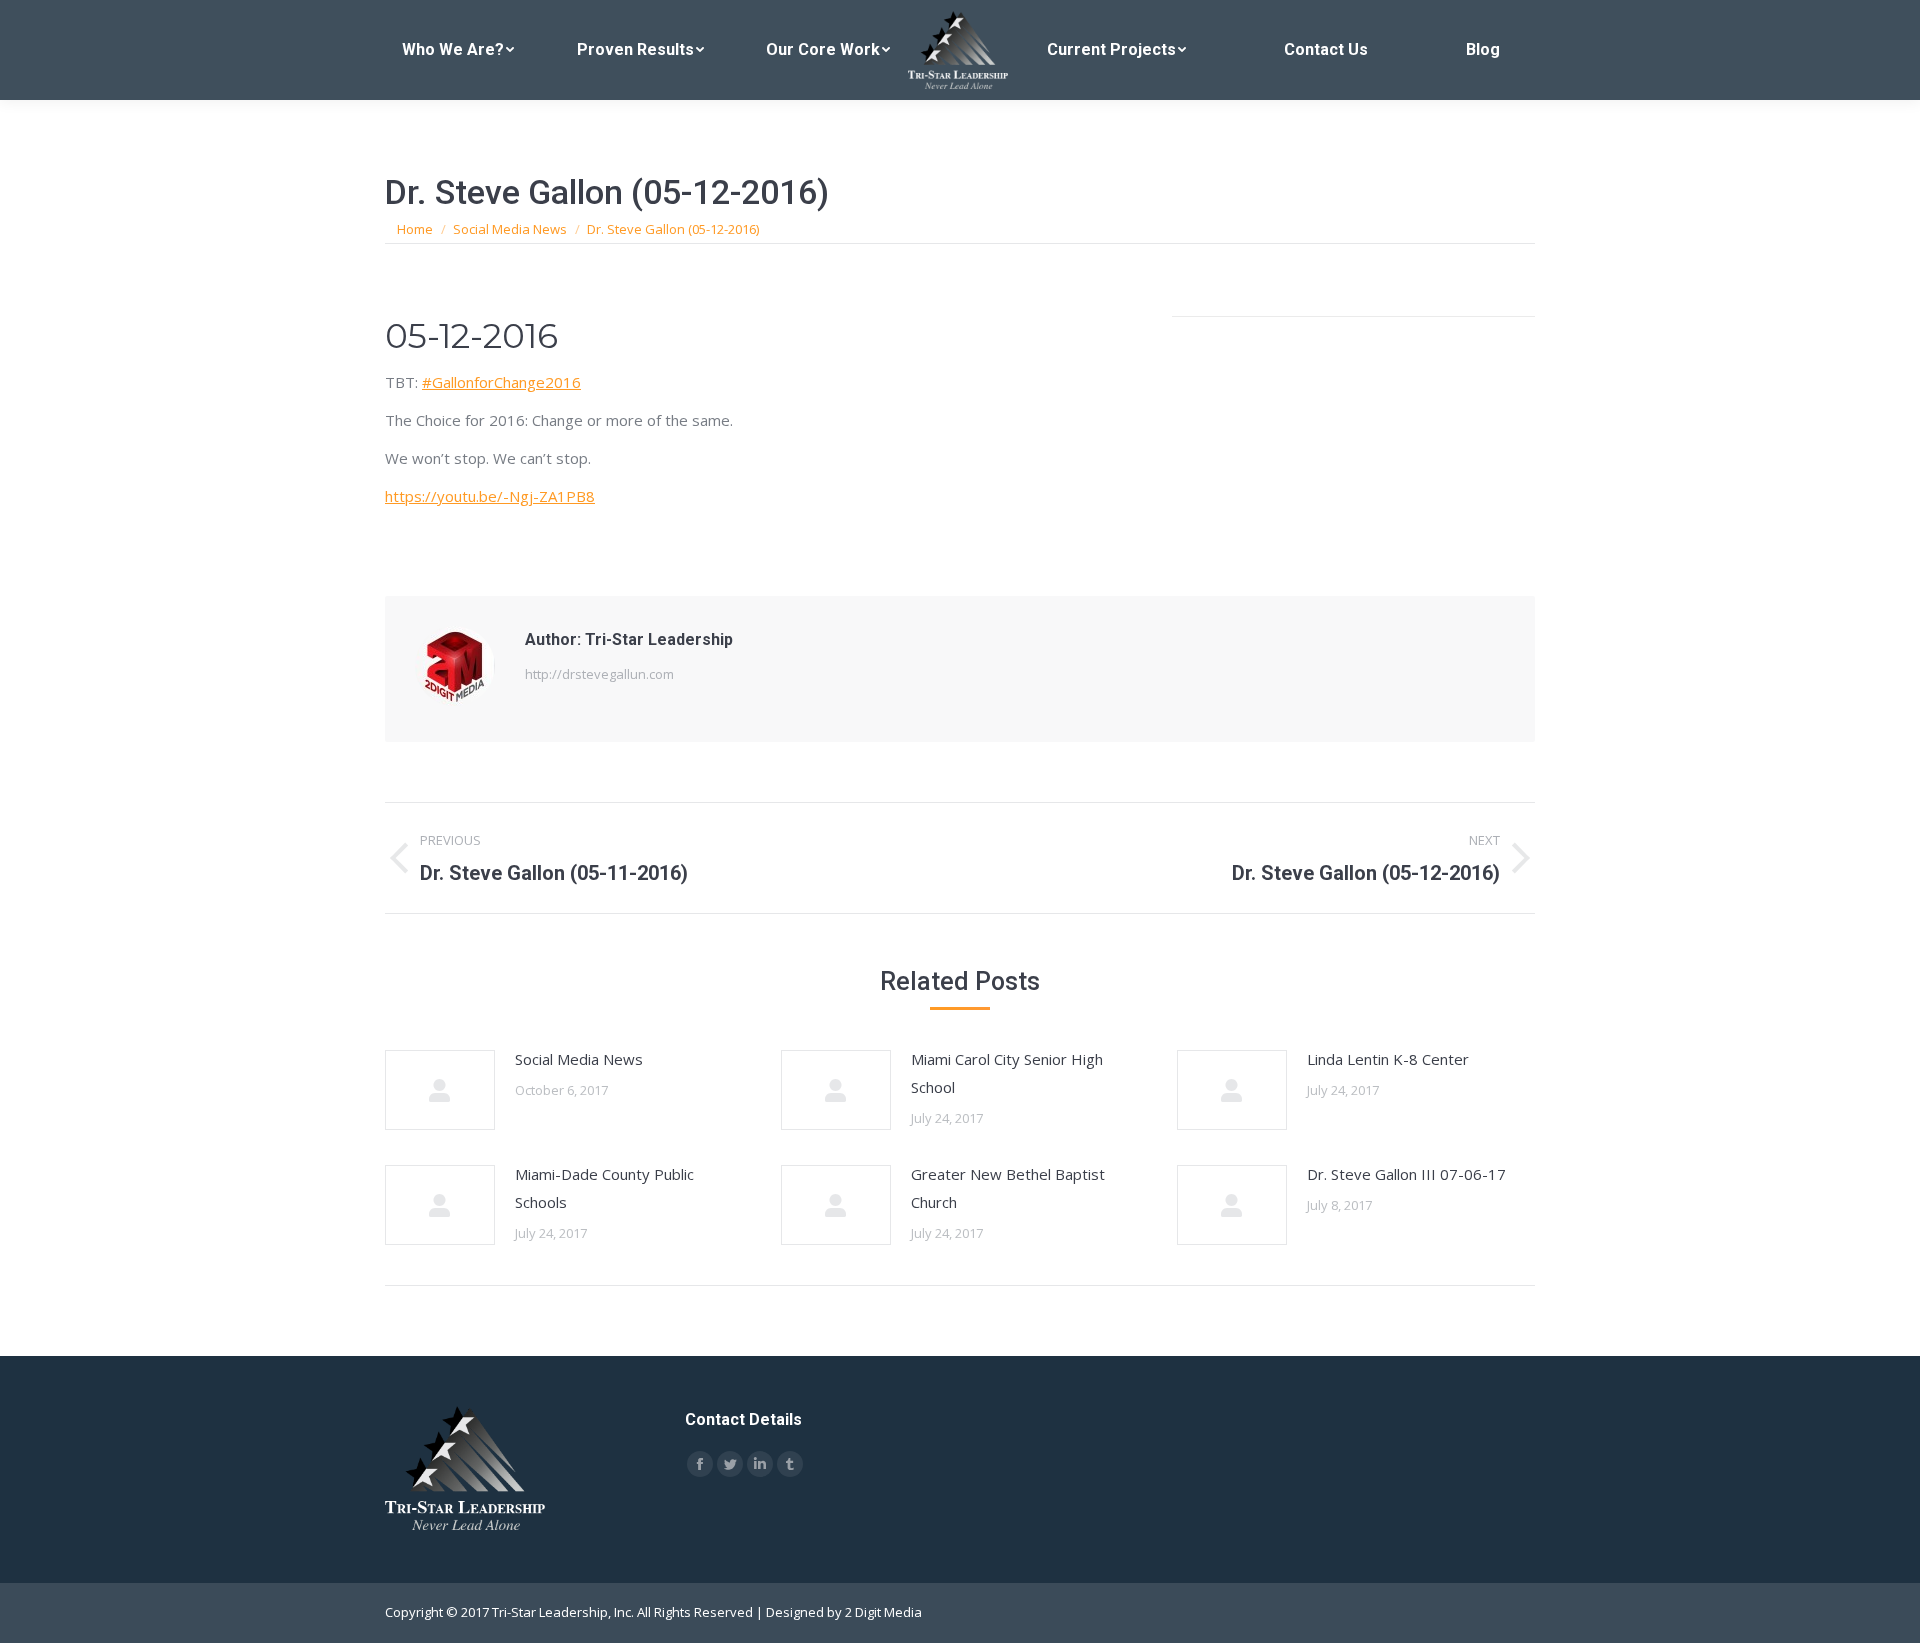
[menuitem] (458, 50)
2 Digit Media (883, 1612)
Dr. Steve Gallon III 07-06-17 (1406, 1174)
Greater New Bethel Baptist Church (1008, 1188)
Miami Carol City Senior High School (1007, 1073)
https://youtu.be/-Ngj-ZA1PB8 (490, 496)
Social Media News (579, 1059)
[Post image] (440, 1090)
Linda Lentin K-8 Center (1388, 1059)
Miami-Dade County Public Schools (604, 1188)
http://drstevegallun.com (599, 674)
